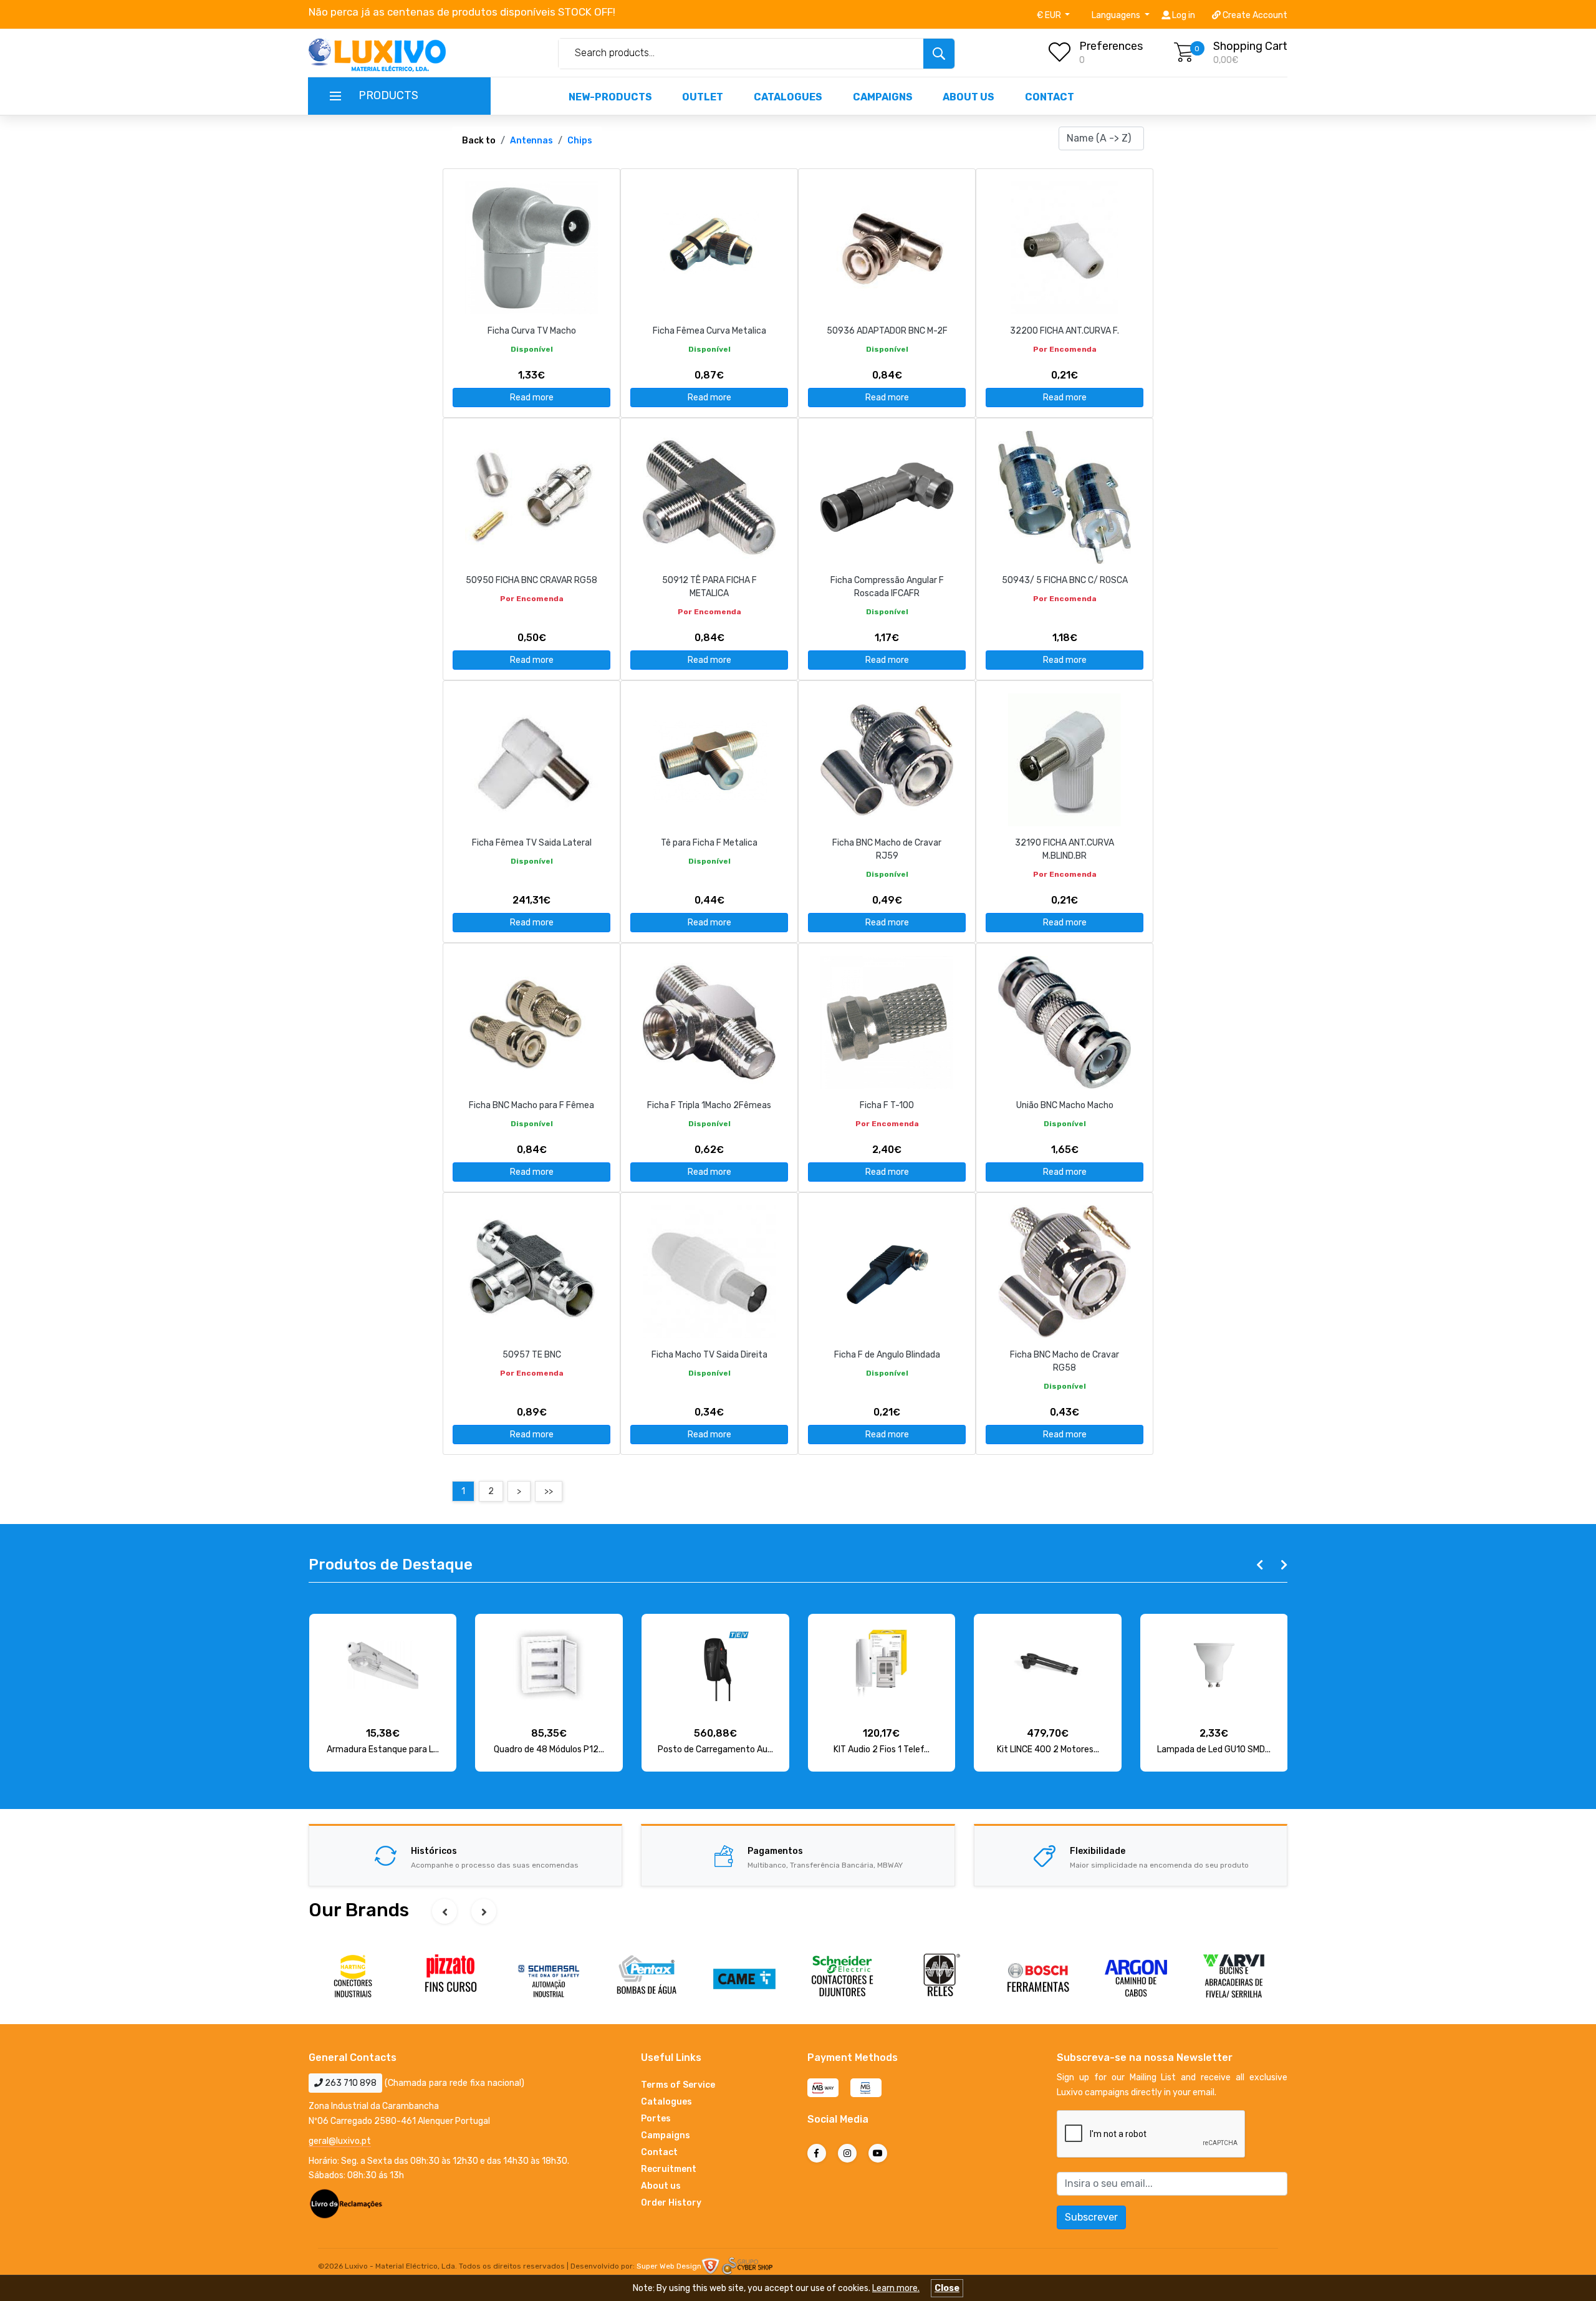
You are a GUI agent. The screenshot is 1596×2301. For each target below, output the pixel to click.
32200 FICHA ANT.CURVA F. (1065, 331)
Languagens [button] (1117, 15)
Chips (580, 141)
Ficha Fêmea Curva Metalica (709, 331)
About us (969, 97)
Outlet (703, 97)
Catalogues (788, 97)
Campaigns (883, 97)
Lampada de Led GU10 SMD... (1047, 1749)
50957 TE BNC (532, 1355)
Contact (1050, 97)
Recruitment (669, 2169)
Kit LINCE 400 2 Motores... (882, 1749)
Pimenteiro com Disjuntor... (1214, 1749)
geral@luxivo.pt (340, 2141)
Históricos (434, 1851)
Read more (532, 398)
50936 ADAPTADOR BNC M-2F (887, 331)
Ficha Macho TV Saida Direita (709, 1355)
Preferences (1111, 46)
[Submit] (939, 54)
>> (549, 1491)
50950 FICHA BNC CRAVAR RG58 (531, 580)
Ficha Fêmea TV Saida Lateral (532, 843)
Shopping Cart (1250, 46)
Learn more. (896, 2288)
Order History (671, 2203)
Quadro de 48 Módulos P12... (382, 1749)
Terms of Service (678, 2085)
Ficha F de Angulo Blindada (887, 1355)
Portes (656, 2119)
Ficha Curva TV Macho (532, 331)
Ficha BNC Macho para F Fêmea (531, 1105)
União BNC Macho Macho (1065, 1105)
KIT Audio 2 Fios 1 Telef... (715, 1749)
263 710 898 (350, 2083)
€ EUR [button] (1050, 15)
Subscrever (1091, 2217)
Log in (1183, 15)
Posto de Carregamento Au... (549, 1749)
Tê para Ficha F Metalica (709, 843)
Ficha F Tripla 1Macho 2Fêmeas (709, 1105)
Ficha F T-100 (887, 1105)
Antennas (531, 141)
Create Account (1254, 15)
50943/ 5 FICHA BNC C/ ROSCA (1065, 580)
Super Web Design (669, 2266)
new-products (610, 97)
